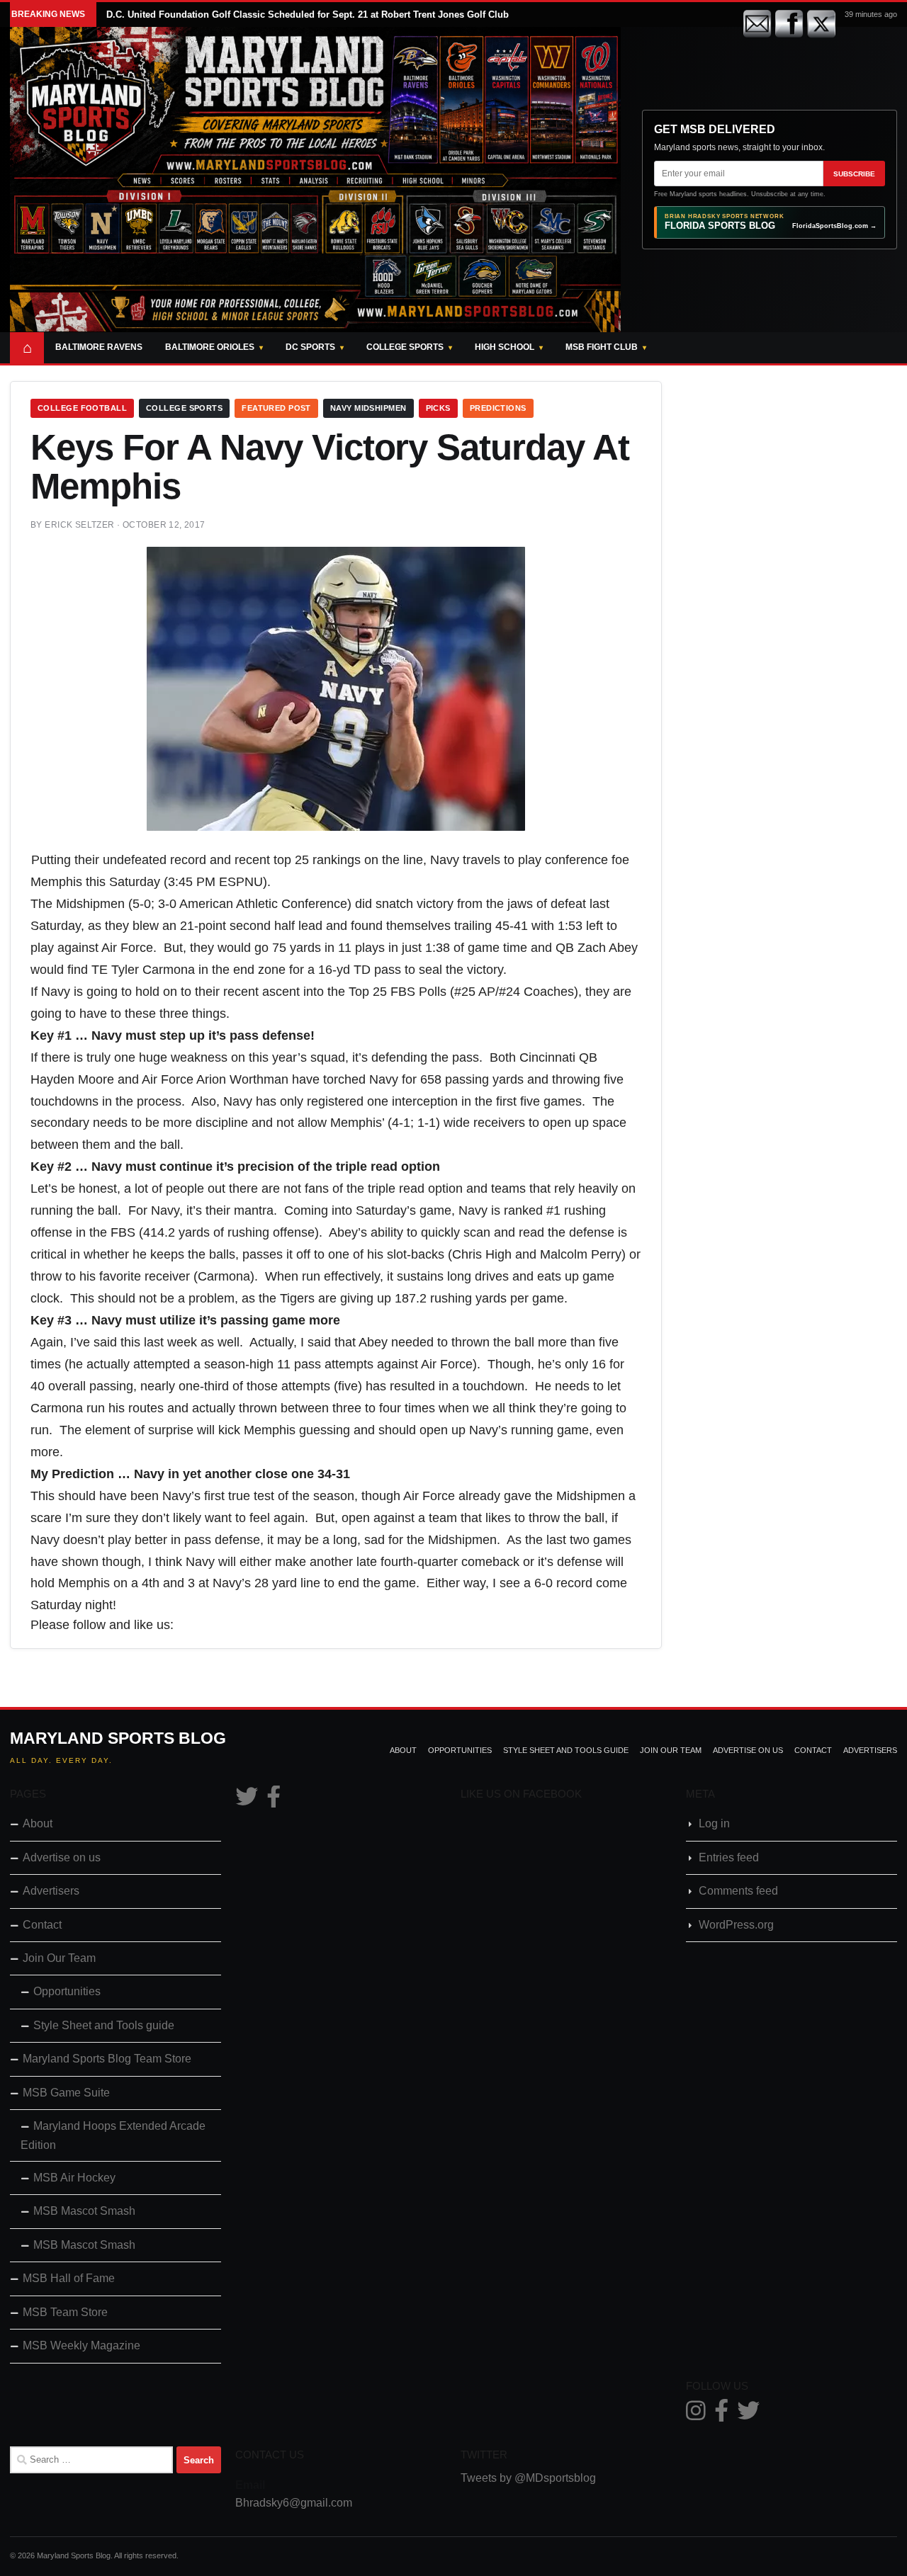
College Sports (405, 347)
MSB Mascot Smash (84, 2211)
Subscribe (854, 174)
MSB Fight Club (602, 347)
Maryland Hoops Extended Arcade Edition (113, 2135)
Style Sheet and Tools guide (566, 1750)
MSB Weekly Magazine (81, 2345)
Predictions (498, 408)
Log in (714, 1823)
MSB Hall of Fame (69, 2278)
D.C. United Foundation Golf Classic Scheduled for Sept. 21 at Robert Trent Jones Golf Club (308, 15)
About (403, 1750)
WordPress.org (736, 1925)
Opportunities (460, 1750)
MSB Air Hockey (74, 2178)
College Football (82, 408)
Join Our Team (671, 1750)
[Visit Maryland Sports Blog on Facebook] (274, 1801)
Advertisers (870, 1750)
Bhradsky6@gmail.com (294, 2503)
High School (505, 347)
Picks (438, 408)
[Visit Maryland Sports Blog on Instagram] (696, 2415)
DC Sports (310, 347)
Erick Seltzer (79, 525)
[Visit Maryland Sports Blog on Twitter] (247, 1801)
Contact (813, 1750)
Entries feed (729, 1857)
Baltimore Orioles (210, 347)
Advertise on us (748, 1750)
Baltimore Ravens (99, 347)
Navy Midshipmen (368, 408)
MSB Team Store (65, 2312)
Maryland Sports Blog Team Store (107, 2059)
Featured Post (276, 408)
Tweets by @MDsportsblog (528, 2478)
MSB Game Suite (66, 2093)
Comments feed (738, 1891)
